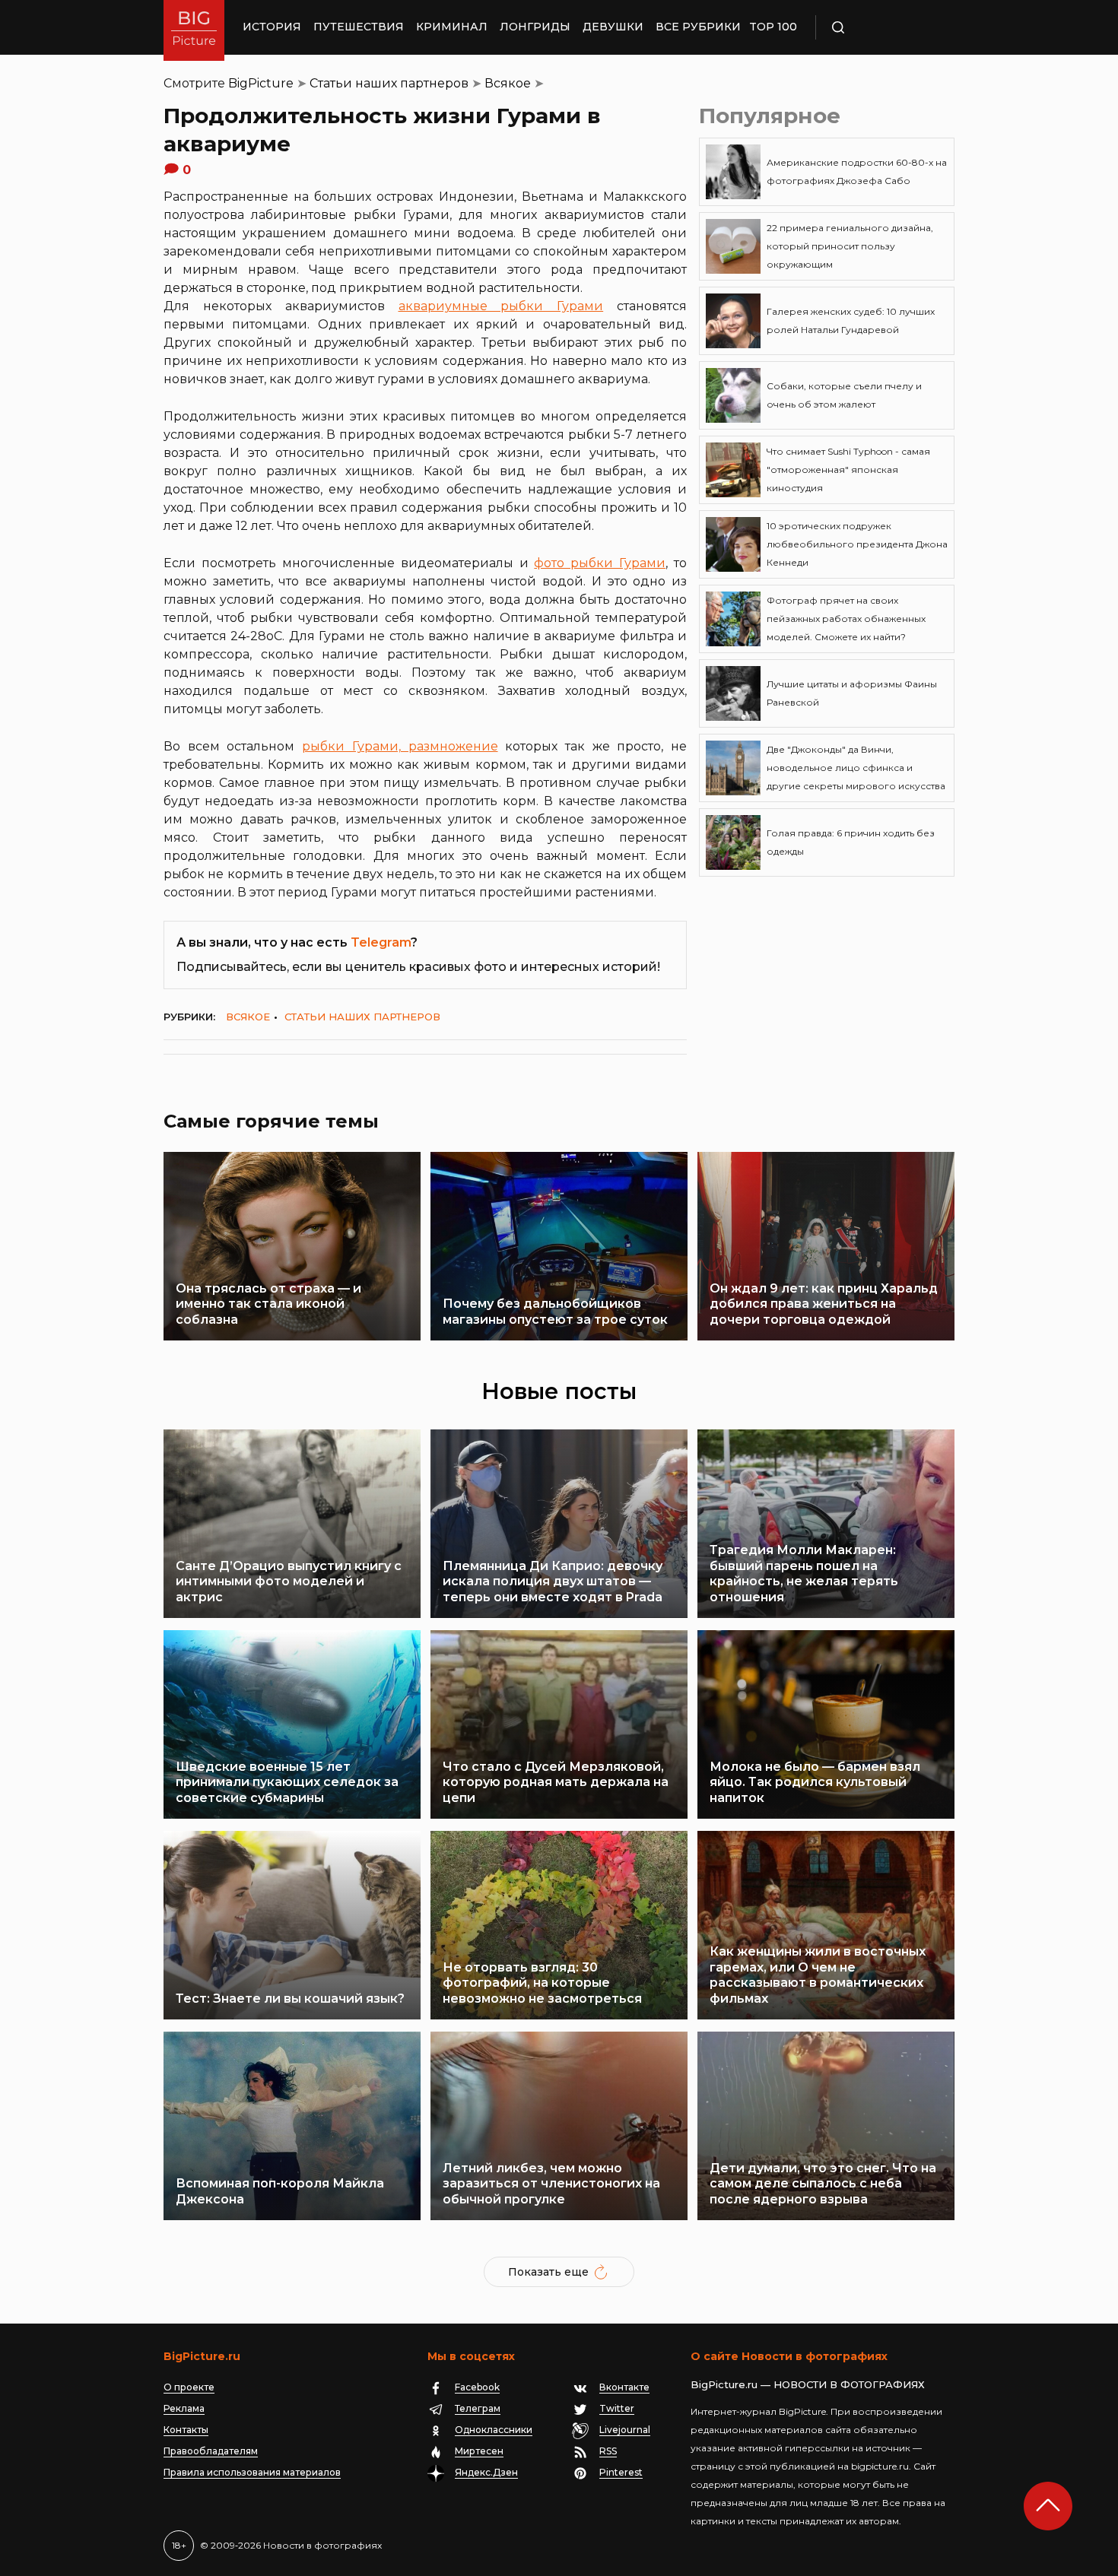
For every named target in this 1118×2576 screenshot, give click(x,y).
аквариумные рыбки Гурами (501, 306)
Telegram (381, 942)
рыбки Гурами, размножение (400, 746)
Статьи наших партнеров (389, 83)
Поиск (882, 27)
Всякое (508, 83)
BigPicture (261, 83)
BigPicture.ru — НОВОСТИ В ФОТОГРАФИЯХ (808, 2384)
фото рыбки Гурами (600, 563)
